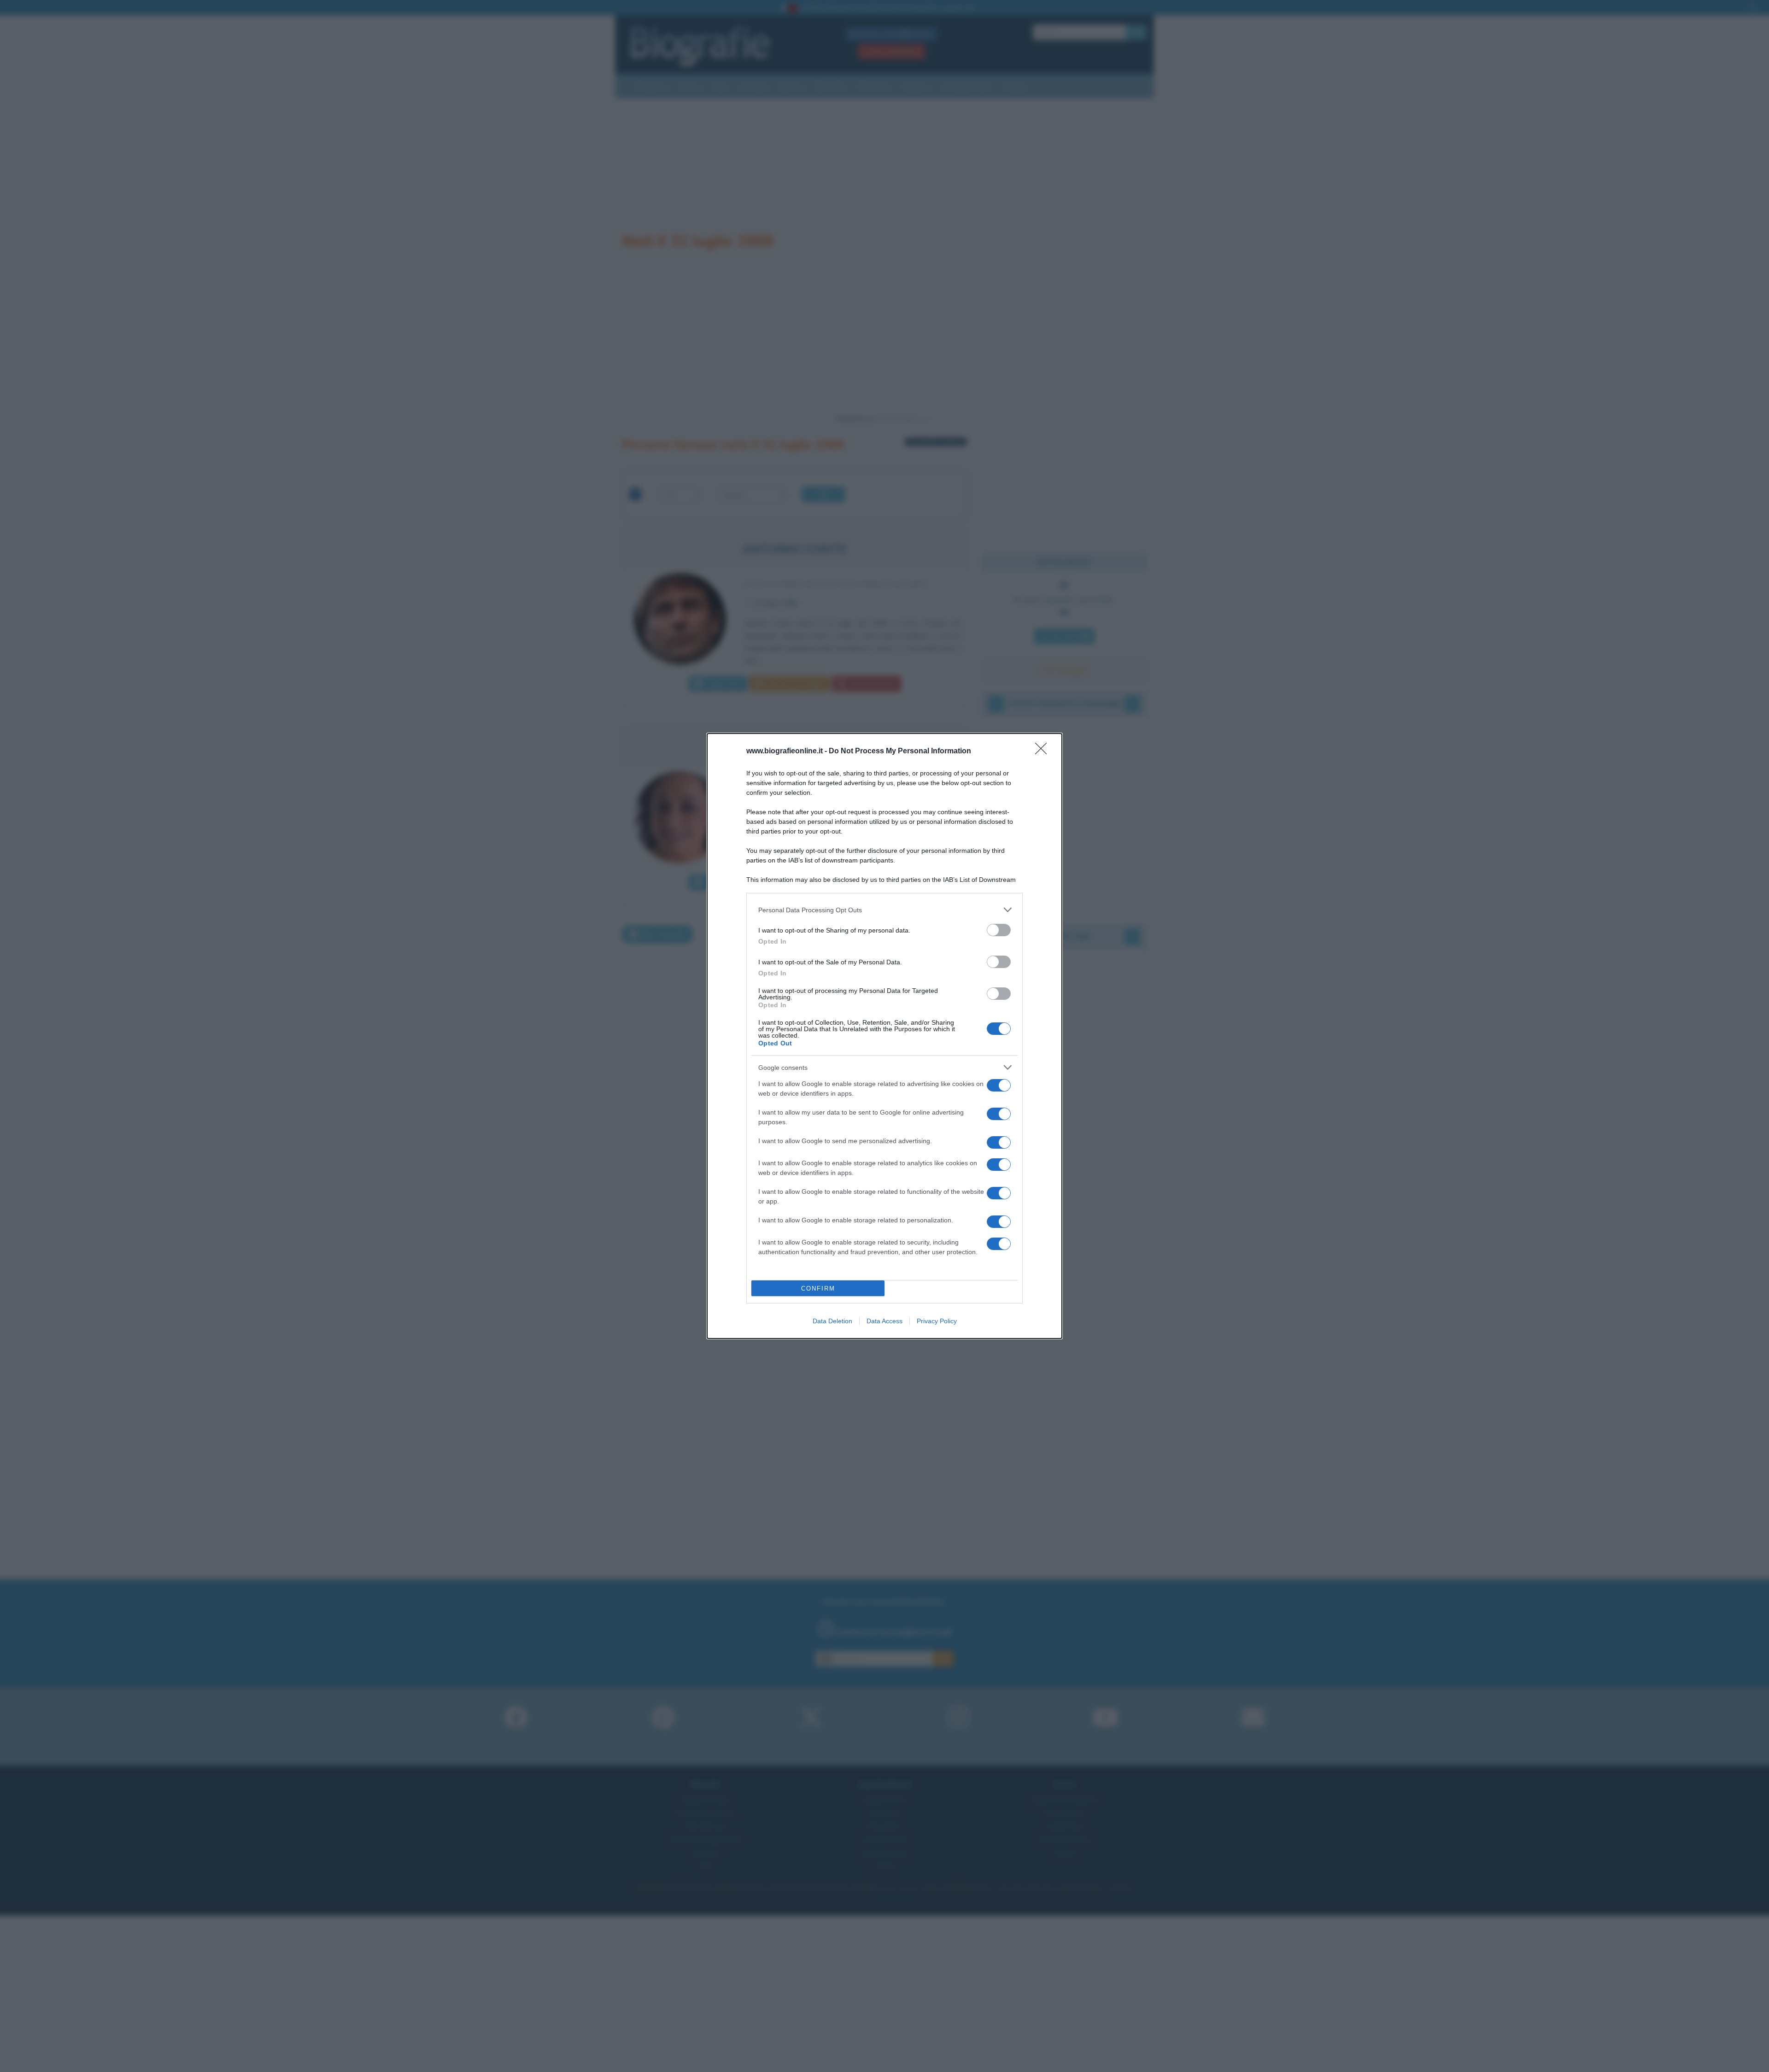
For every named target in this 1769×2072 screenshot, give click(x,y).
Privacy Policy (937, 1321)
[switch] (999, 930)
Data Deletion (832, 1321)
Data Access (884, 1321)
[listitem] (884, 910)
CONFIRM (818, 1288)
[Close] (1044, 751)
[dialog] (884, 1036)
